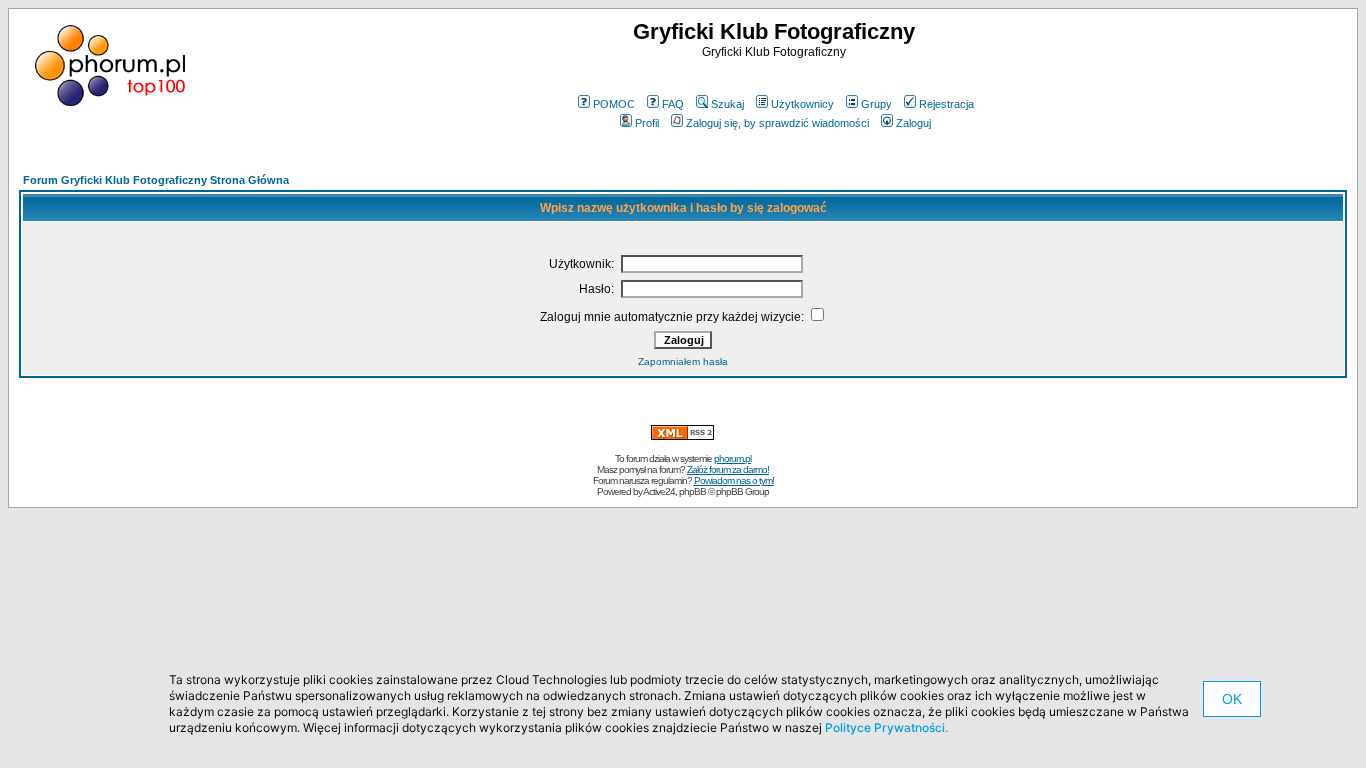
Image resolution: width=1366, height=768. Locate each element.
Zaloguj (913, 123)
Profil (647, 123)
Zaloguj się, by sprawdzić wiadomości (777, 123)
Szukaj (727, 104)
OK (1232, 699)
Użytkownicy (802, 104)
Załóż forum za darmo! (728, 469)
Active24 (659, 491)
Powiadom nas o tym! (734, 480)
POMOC (614, 104)
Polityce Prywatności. (886, 727)
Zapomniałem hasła (683, 361)
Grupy (876, 104)
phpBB (692, 491)
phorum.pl (732, 458)
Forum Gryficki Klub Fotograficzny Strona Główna (156, 180)
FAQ (673, 104)
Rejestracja (946, 104)
